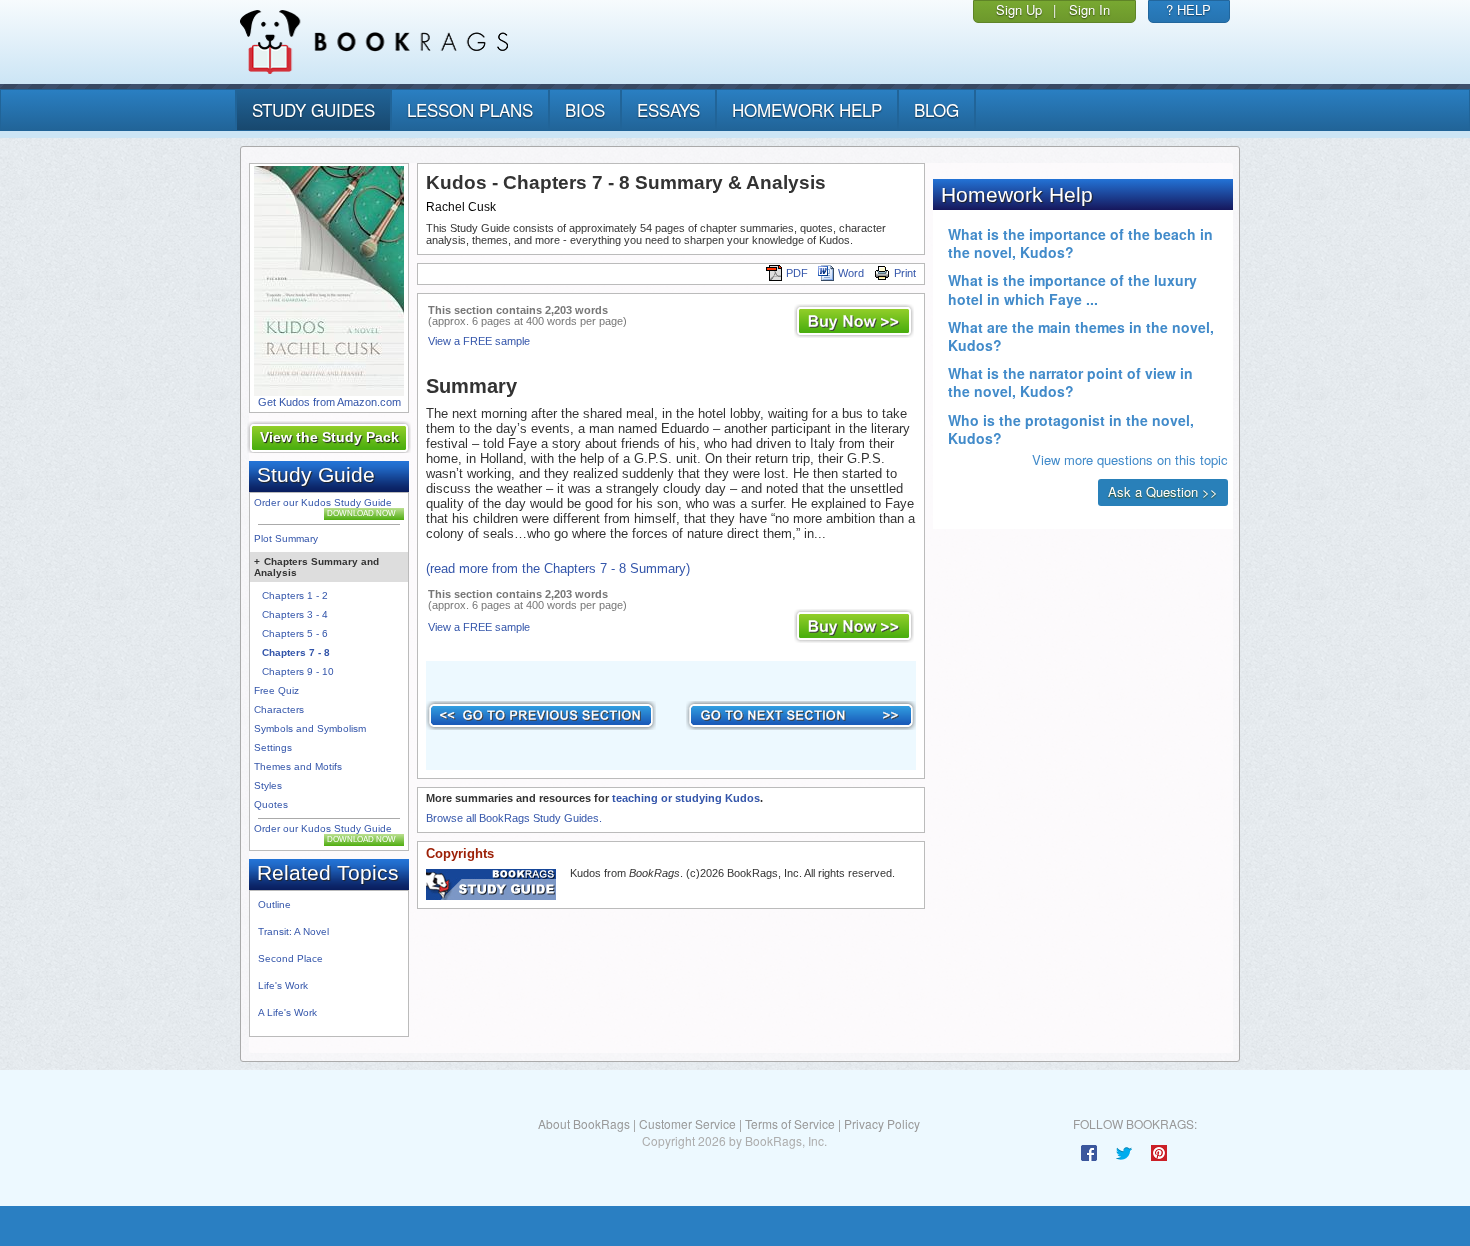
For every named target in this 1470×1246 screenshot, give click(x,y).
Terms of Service (790, 1123)
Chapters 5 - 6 (295, 633)
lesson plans (470, 109)
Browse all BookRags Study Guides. (514, 818)
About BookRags (584, 1123)
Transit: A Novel (293, 931)
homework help (807, 109)
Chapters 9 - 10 (298, 671)
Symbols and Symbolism (310, 728)
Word (851, 273)
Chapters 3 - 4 (295, 614)
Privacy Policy (882, 1123)
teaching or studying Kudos (686, 798)
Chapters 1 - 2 (295, 595)
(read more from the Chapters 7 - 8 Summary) (558, 568)
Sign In (1089, 9)
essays (668, 109)
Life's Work (283, 985)
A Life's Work (287, 1012)
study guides (313, 109)
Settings (273, 747)
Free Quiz (276, 690)
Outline (274, 904)
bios (585, 109)
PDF (797, 273)
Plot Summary (286, 538)
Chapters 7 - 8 (296, 652)
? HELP (1188, 9)
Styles (268, 785)
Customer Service (687, 1123)
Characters (279, 709)
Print (905, 273)
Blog (936, 109)
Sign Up (1019, 9)
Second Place (290, 958)
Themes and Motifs (298, 766)
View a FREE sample (479, 341)
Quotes (271, 804)
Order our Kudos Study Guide (323, 502)
